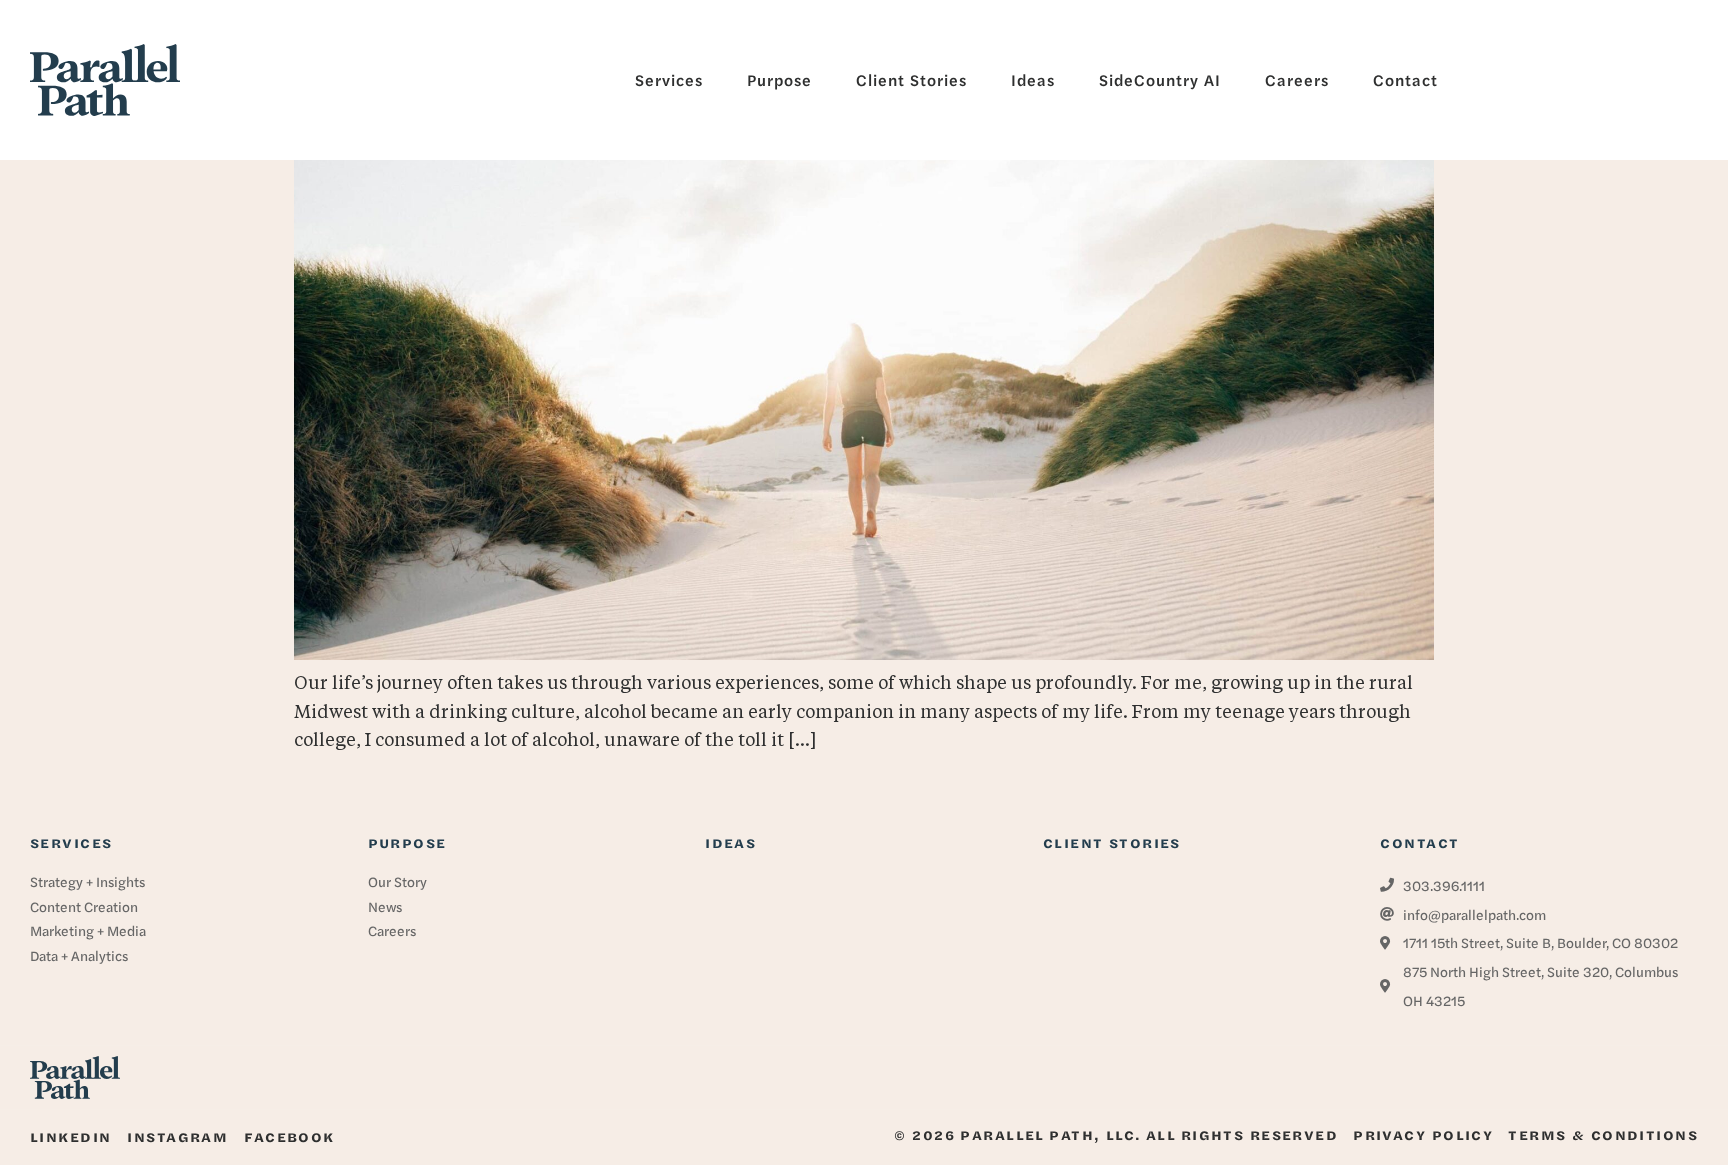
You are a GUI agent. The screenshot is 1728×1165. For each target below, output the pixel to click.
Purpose (407, 842)
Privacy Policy (1423, 1134)
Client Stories (1112, 842)
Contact (1419, 842)
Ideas (730, 842)
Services (71, 842)
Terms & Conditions (1603, 1134)
